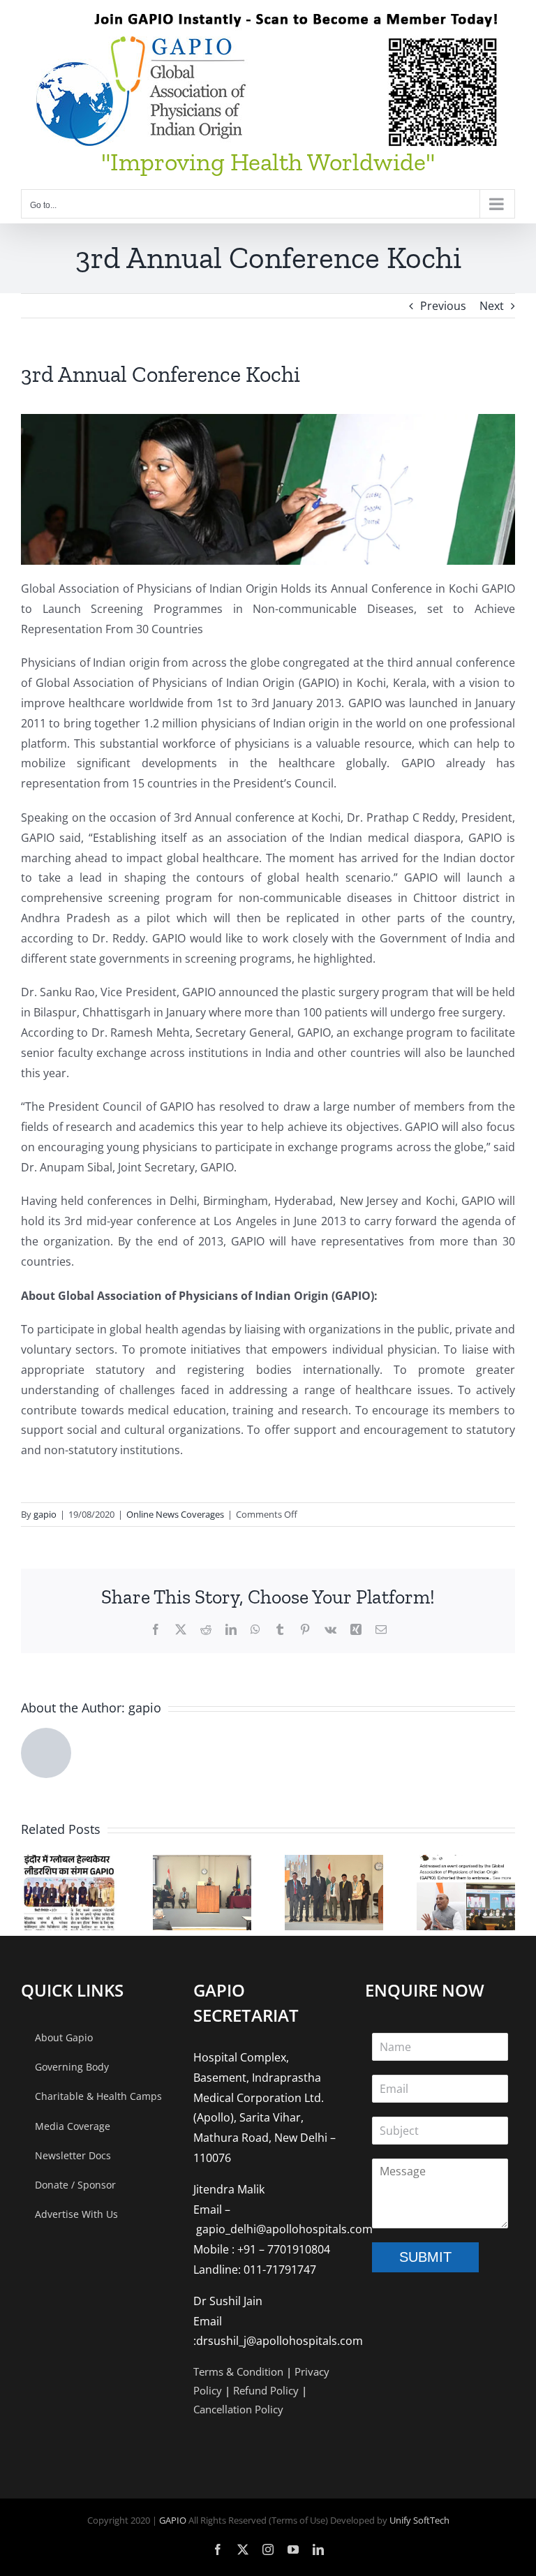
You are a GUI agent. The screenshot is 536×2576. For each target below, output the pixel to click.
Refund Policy (266, 2390)
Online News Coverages (175, 1514)
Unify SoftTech (419, 2520)
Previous (443, 306)
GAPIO (173, 2520)
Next (492, 306)
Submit (425, 2257)
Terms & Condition (238, 2371)
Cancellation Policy (238, 2409)
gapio (45, 1514)
